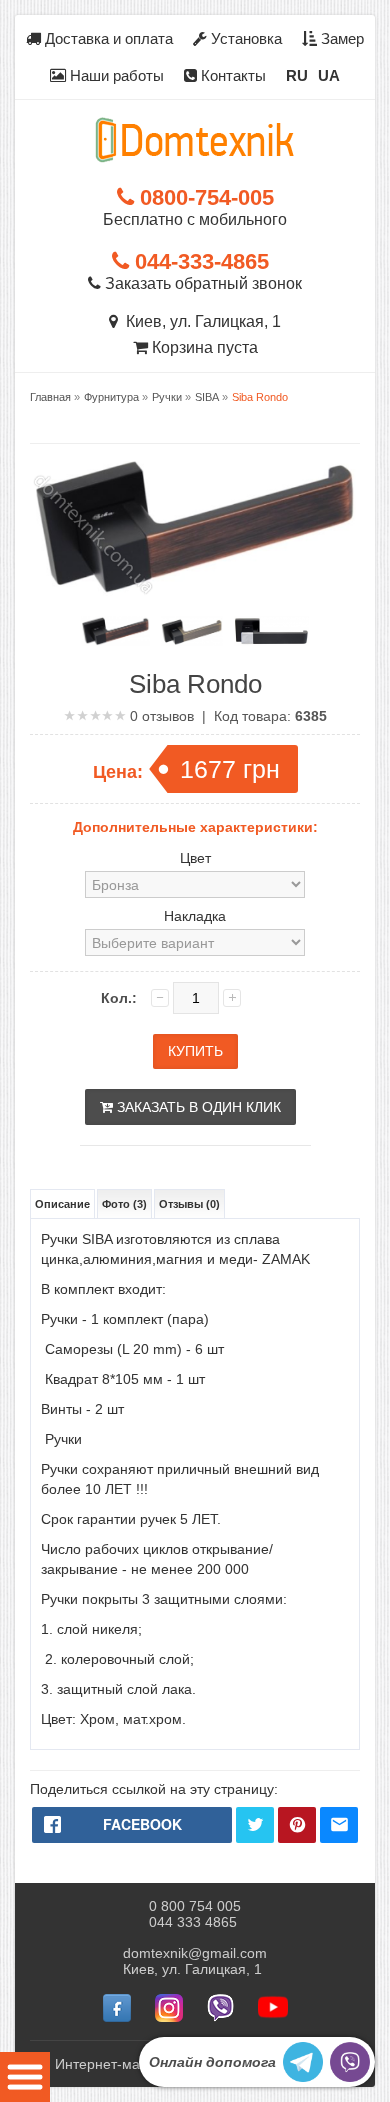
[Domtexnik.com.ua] (195, 140)
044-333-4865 (199, 261)
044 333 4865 (193, 1922)
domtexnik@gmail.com (195, 1953)
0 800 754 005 (195, 1906)
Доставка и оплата (107, 38)
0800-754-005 (204, 197)
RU (297, 75)
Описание (62, 1204)
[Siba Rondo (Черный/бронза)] (115, 631)
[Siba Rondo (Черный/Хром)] (271, 631)
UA (329, 75)
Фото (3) (124, 1204)
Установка (244, 38)
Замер (340, 38)
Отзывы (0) (189, 1204)
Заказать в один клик (197, 1107)
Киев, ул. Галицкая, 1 (199, 321)
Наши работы (115, 75)
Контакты (231, 75)
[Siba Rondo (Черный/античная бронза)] (192, 631)
